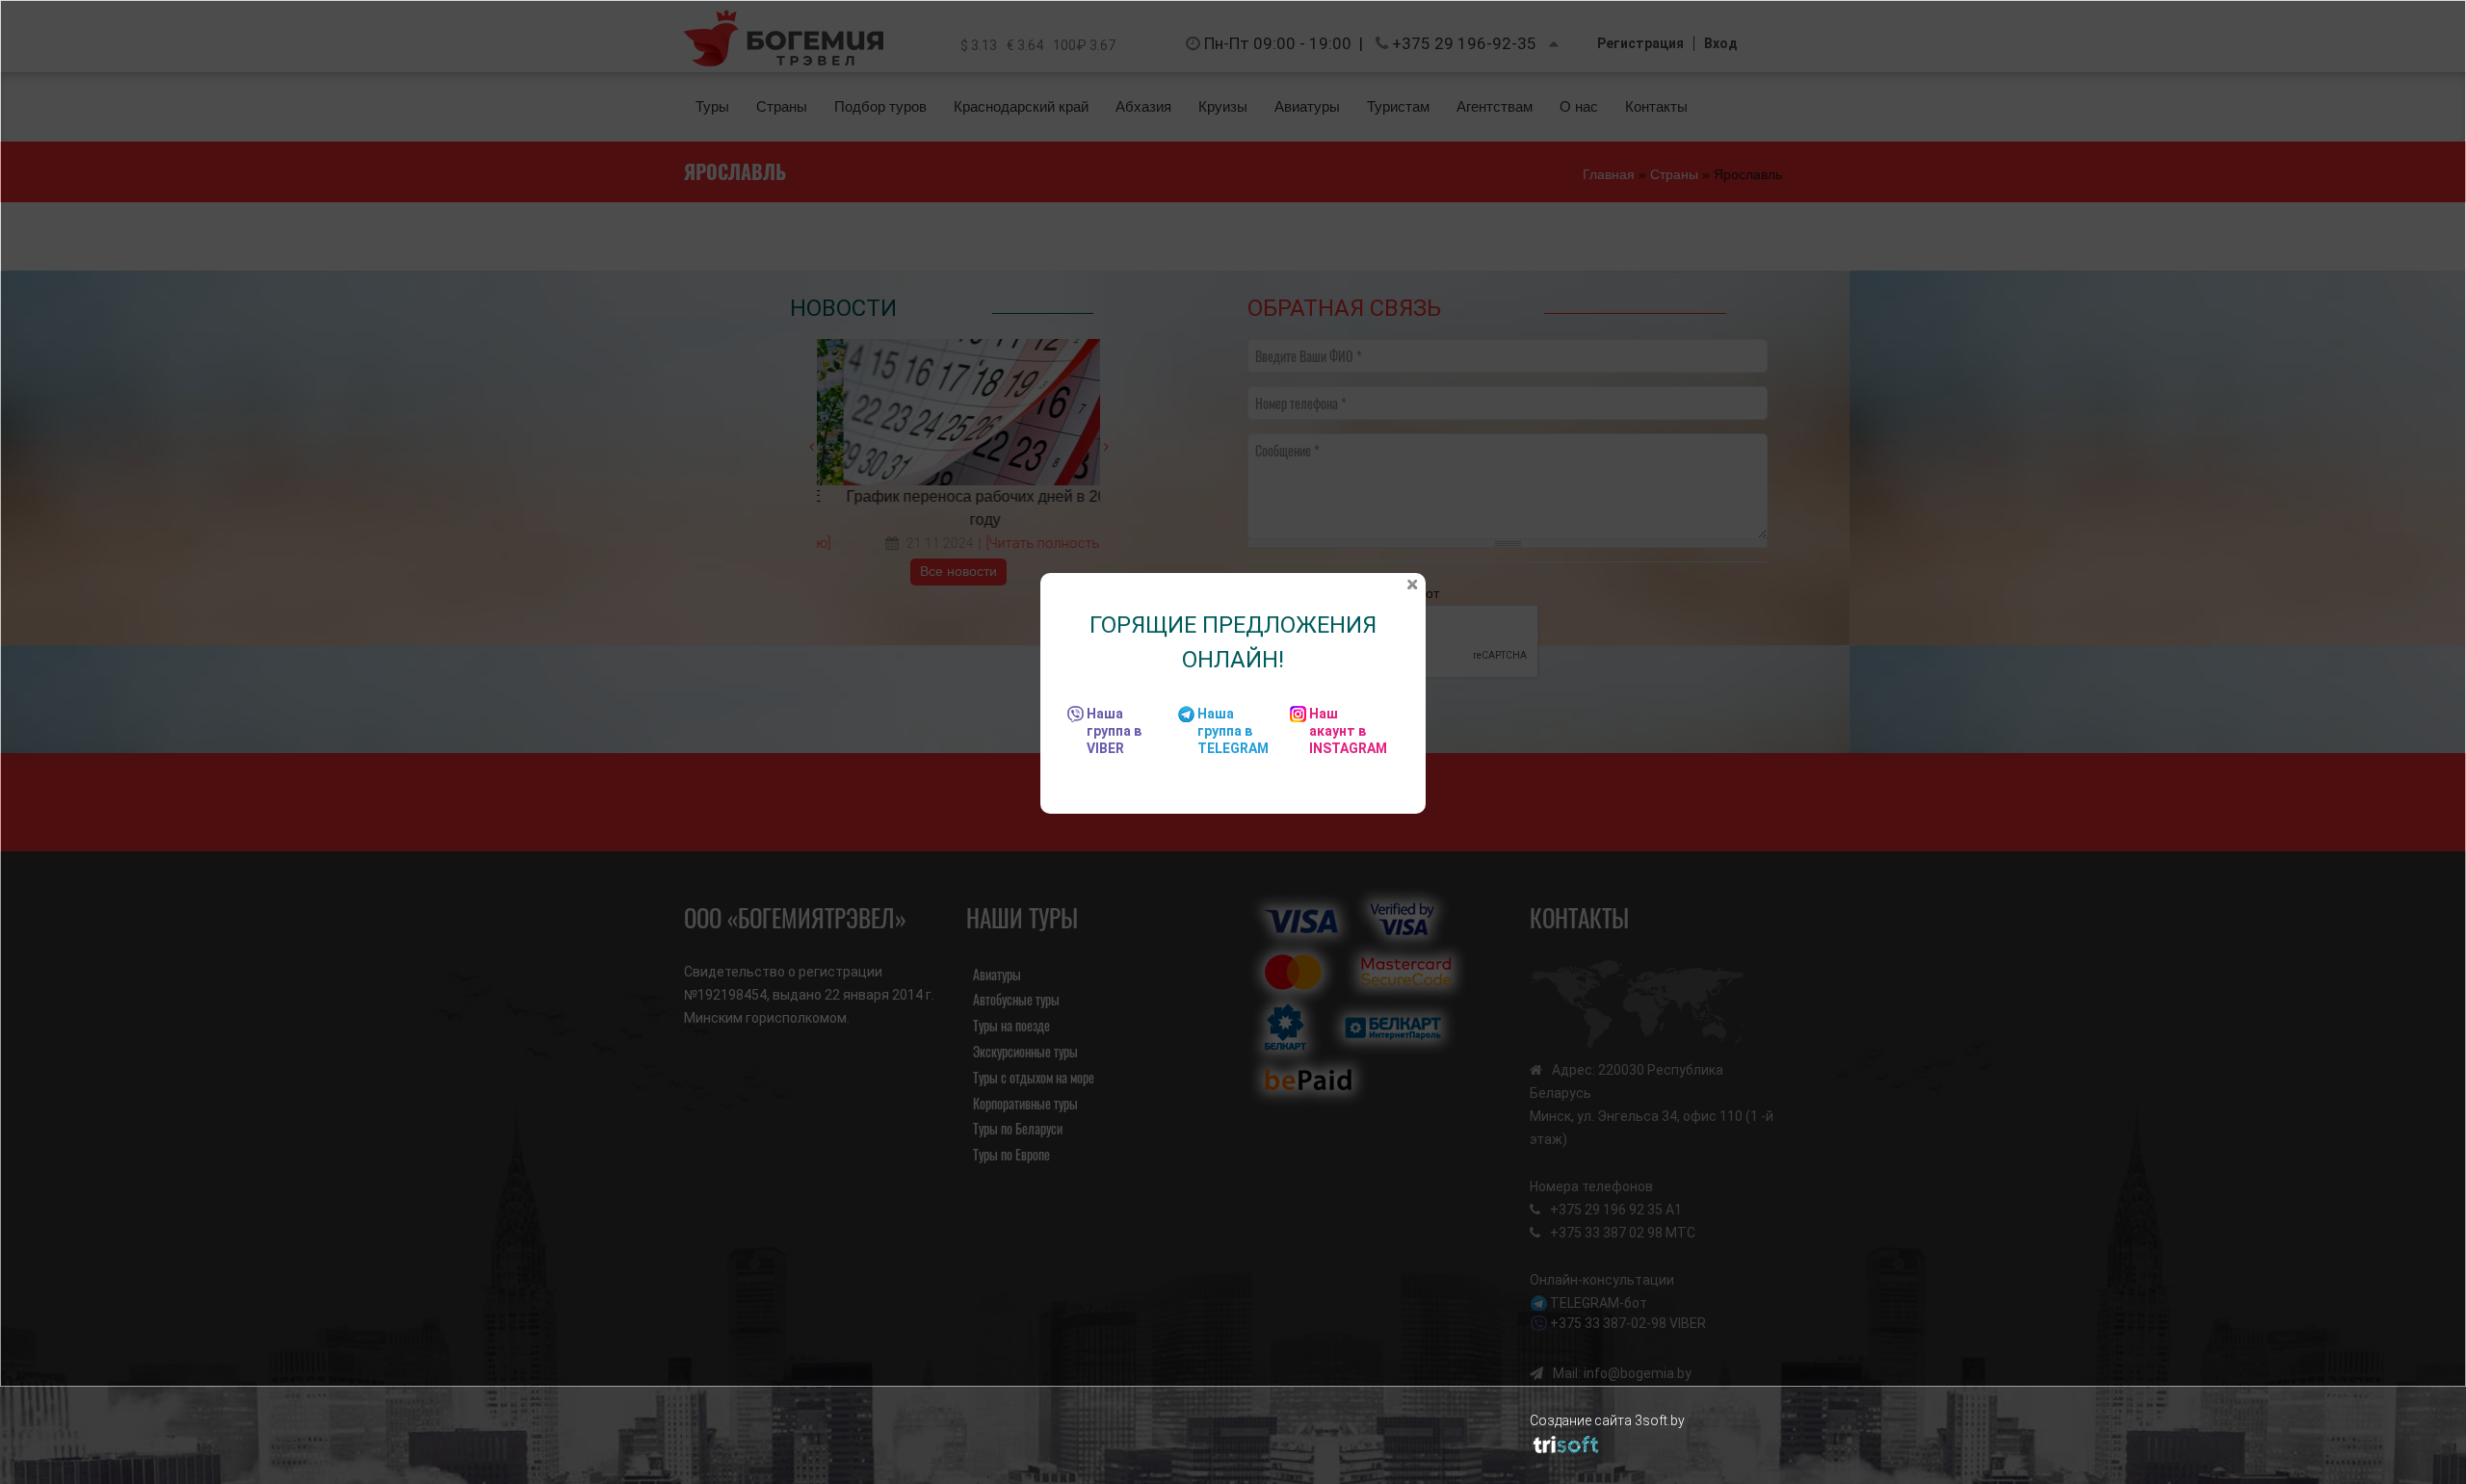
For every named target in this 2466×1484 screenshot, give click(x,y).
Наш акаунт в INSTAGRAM (1348, 731)
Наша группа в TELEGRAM (1233, 731)
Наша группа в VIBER (1114, 731)
